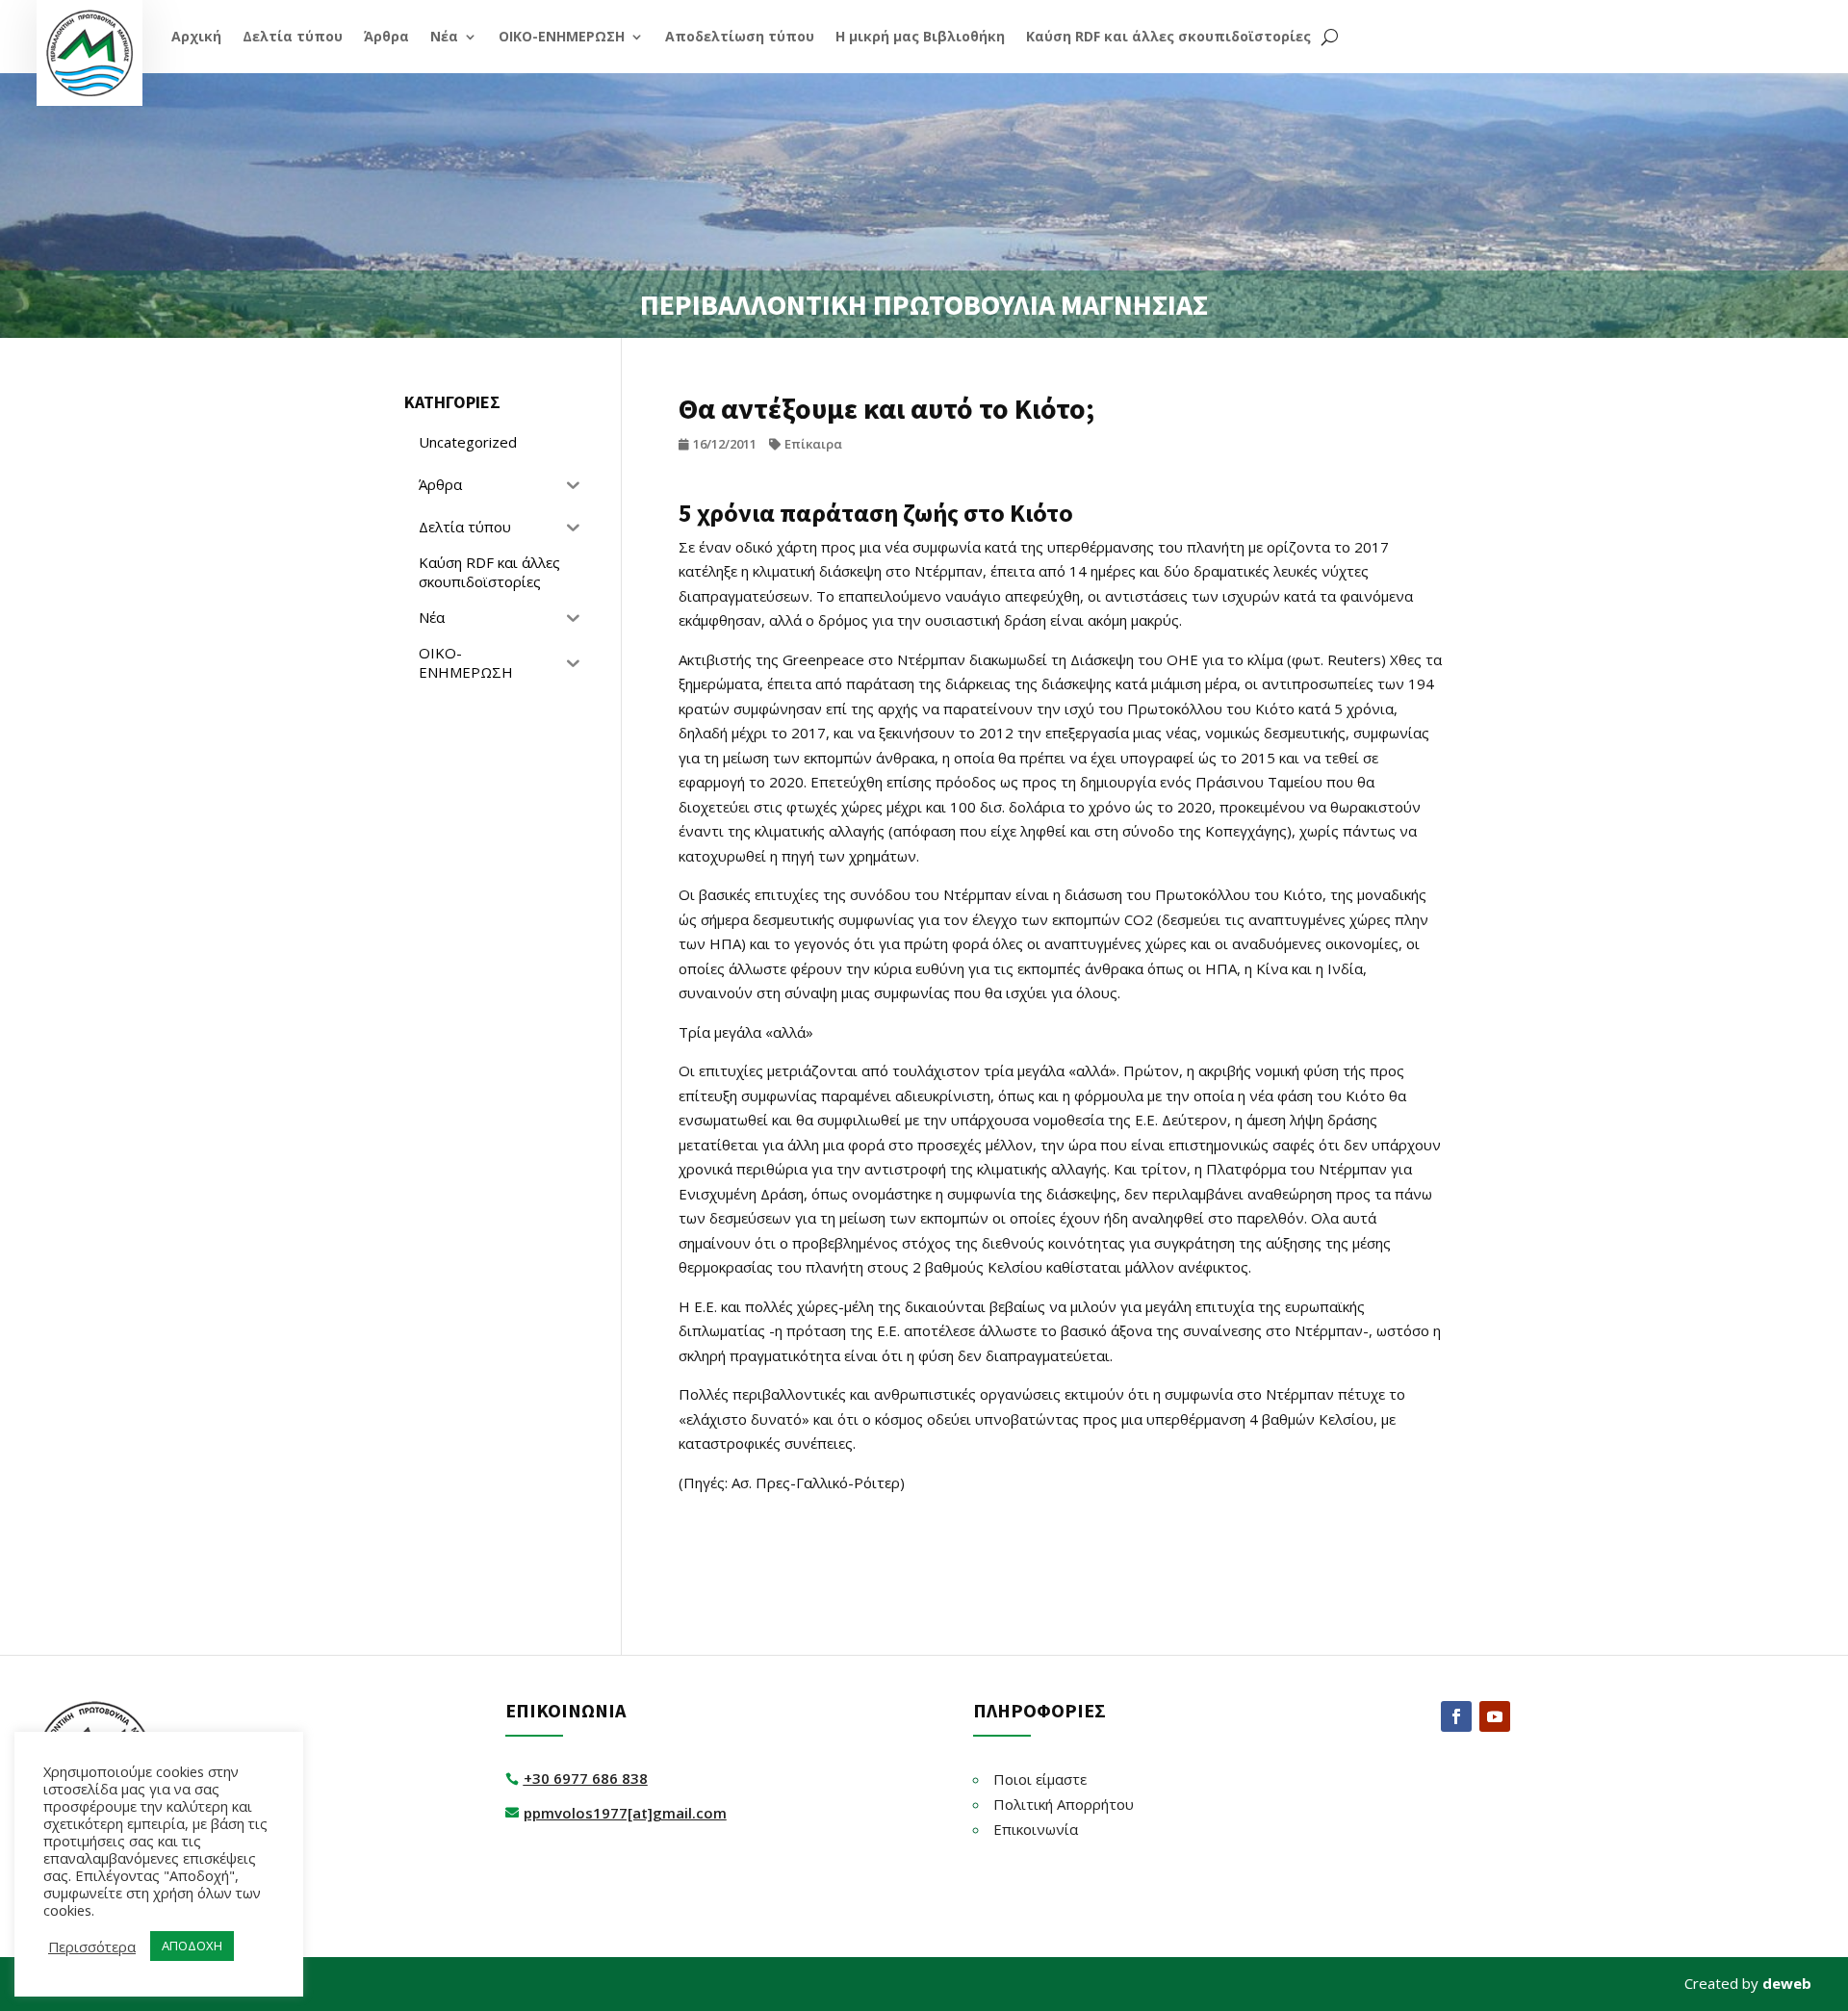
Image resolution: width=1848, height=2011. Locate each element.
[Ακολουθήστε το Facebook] (1456, 1716)
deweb (1787, 1983)
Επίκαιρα (813, 444)
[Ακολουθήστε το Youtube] (1495, 1716)
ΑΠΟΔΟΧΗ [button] (192, 1946)
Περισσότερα (92, 1947)
